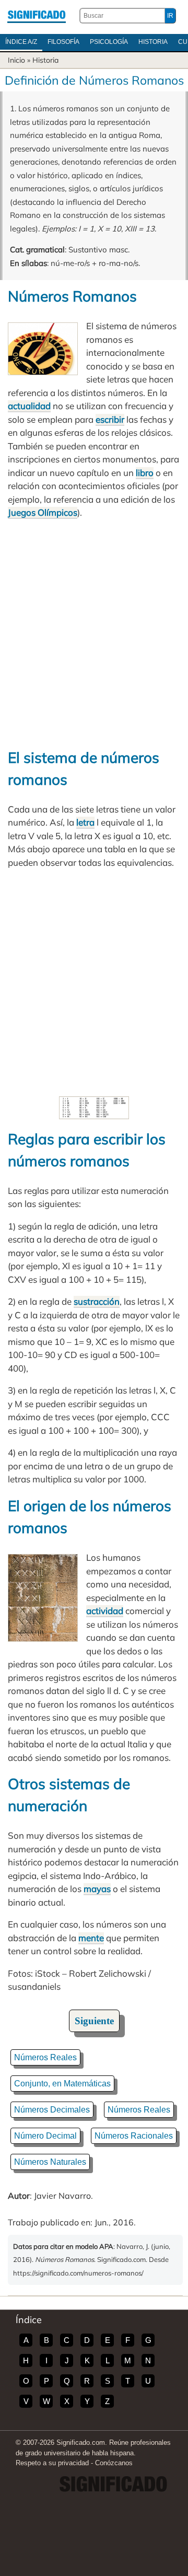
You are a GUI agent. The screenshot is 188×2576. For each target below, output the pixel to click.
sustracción (97, 1301)
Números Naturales (50, 2162)
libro (145, 473)
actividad (105, 1611)
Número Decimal (45, 2136)
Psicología (109, 42)
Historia (153, 42)
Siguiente (94, 2021)
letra (85, 822)
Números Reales (45, 2057)
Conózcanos (114, 2463)
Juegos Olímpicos (43, 512)
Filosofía (63, 42)
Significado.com (37, 16)
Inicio (16, 60)
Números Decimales (52, 2110)
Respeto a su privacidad (52, 2463)
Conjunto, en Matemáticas (62, 2084)
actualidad (29, 406)
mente (91, 1938)
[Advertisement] (94, 633)
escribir (110, 419)
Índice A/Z (21, 42)
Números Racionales (134, 2136)
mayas (97, 1889)
